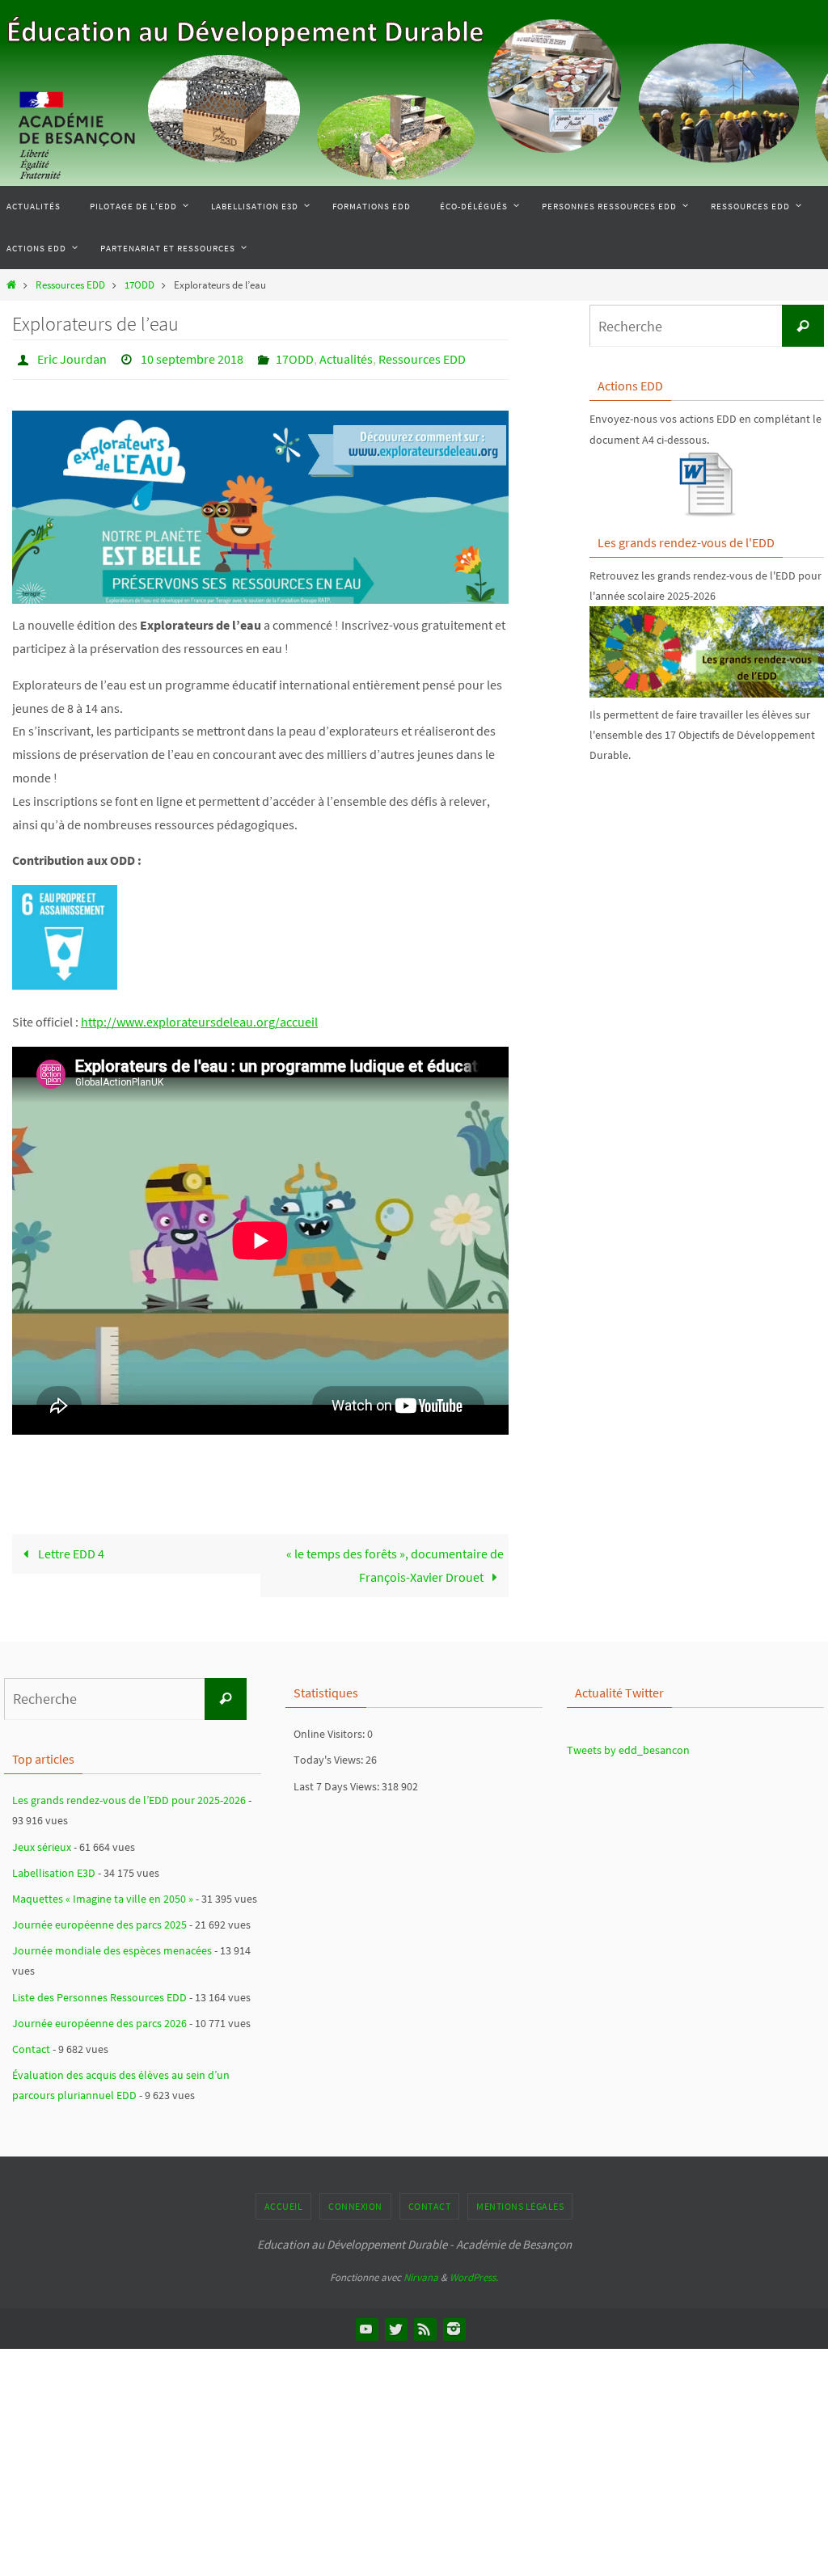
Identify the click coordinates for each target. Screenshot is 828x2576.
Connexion (355, 2201)
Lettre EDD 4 (70, 1549)
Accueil (284, 2201)
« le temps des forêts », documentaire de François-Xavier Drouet (395, 1561)
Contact (31, 2044)
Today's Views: (330, 1756)
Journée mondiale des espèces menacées (112, 1946)
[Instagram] (454, 2324)
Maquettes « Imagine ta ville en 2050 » (103, 1894)
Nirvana (421, 2272)
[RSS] (425, 2324)
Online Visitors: (330, 1730)
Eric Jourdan (72, 357)
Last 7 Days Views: (338, 1781)
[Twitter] (395, 2324)
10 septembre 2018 (192, 357)
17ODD (139, 285)
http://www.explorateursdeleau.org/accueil (199, 1017)
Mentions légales (520, 2201)
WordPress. (474, 2272)
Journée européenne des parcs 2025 (99, 1920)
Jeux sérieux (42, 1842)
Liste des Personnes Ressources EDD (99, 1992)
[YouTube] (366, 2324)
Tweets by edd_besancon (628, 1746)
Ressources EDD (70, 285)
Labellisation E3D (54, 1868)
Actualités (346, 357)
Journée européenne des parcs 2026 (99, 2018)
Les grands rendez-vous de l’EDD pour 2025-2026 (129, 1796)
